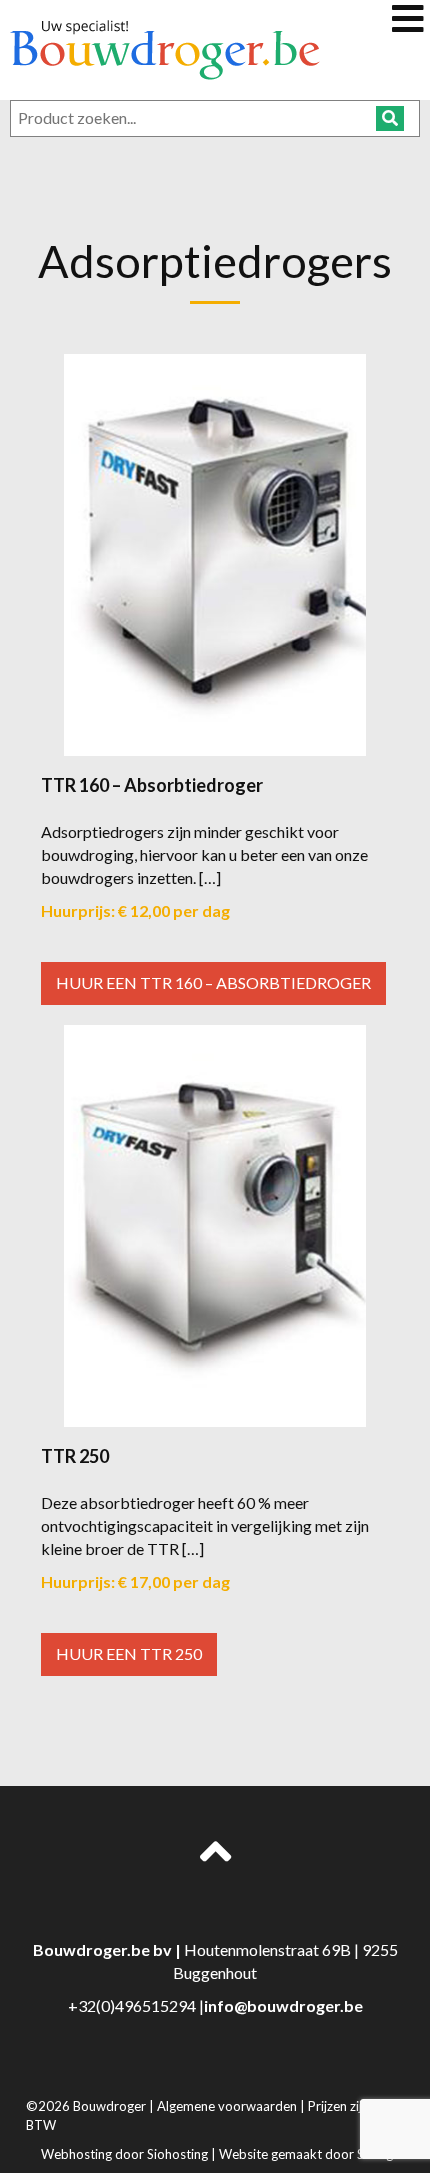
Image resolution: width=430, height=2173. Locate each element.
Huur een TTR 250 (129, 1653)
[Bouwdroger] (165, 47)
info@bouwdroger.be (283, 2005)
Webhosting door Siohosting (126, 2154)
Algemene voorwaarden (228, 2106)
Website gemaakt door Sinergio (311, 2154)
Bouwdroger (111, 2106)
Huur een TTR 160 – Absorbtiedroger (213, 982)
